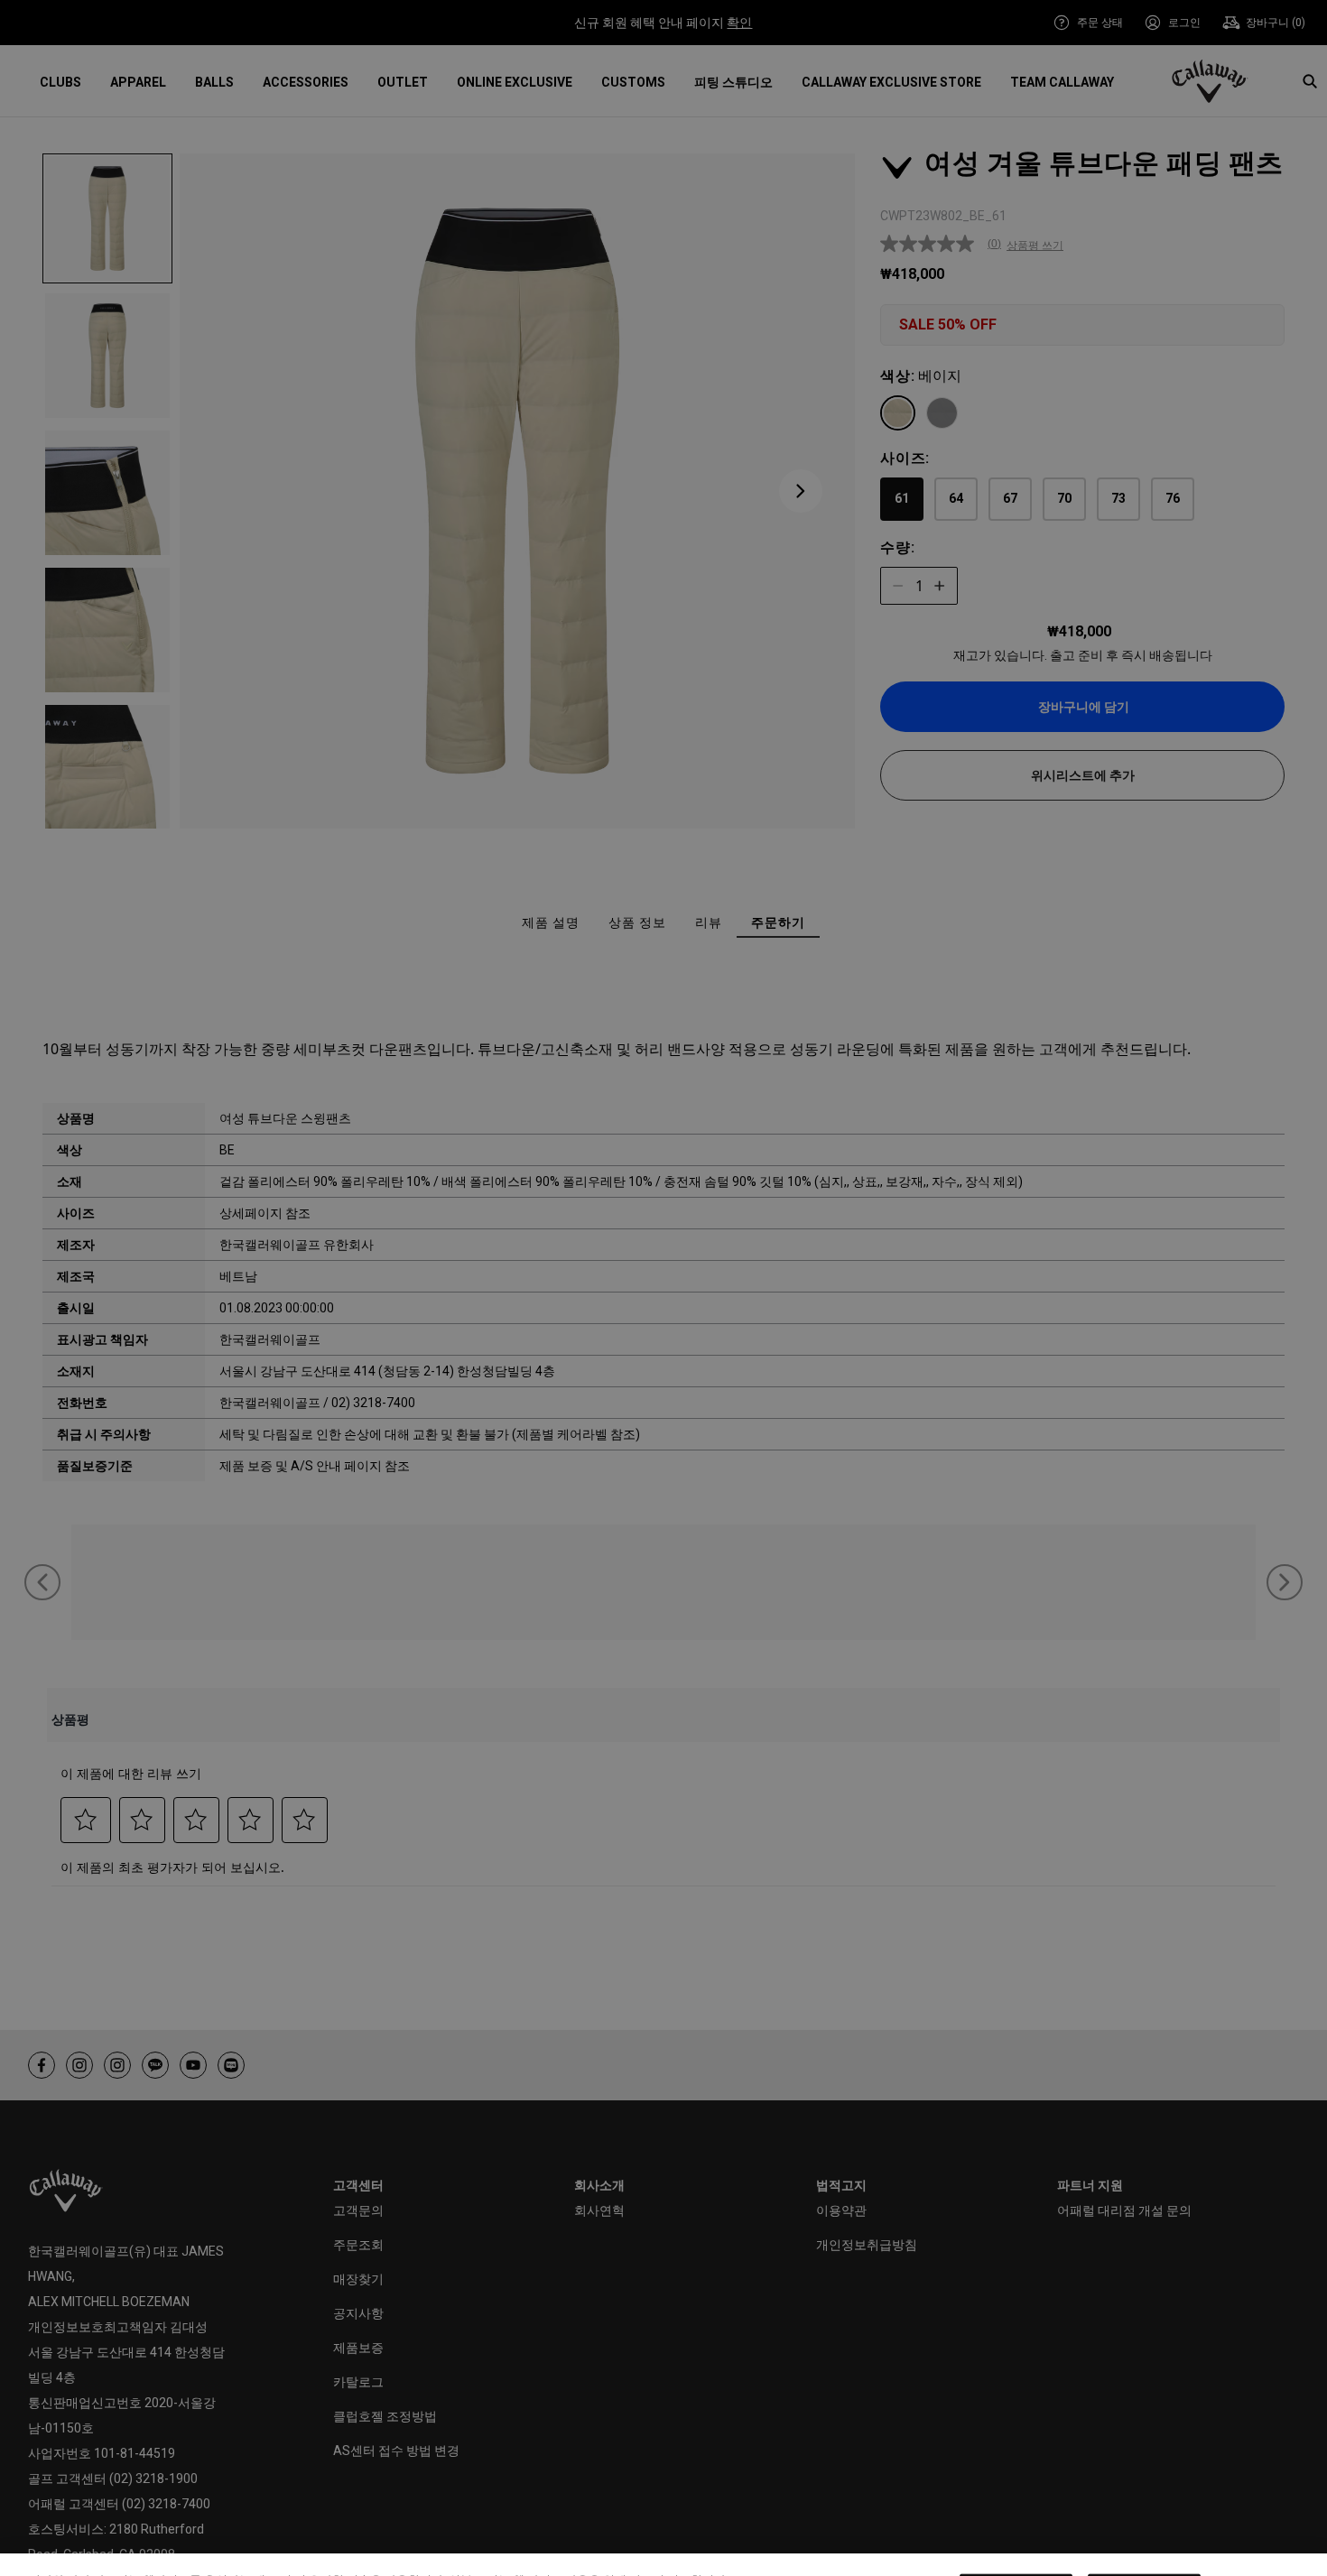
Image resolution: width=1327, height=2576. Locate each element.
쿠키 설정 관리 (888, 2534)
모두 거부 (1016, 2534)
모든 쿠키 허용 (1144, 2534)
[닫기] (1298, 2534)
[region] (663, 2536)
